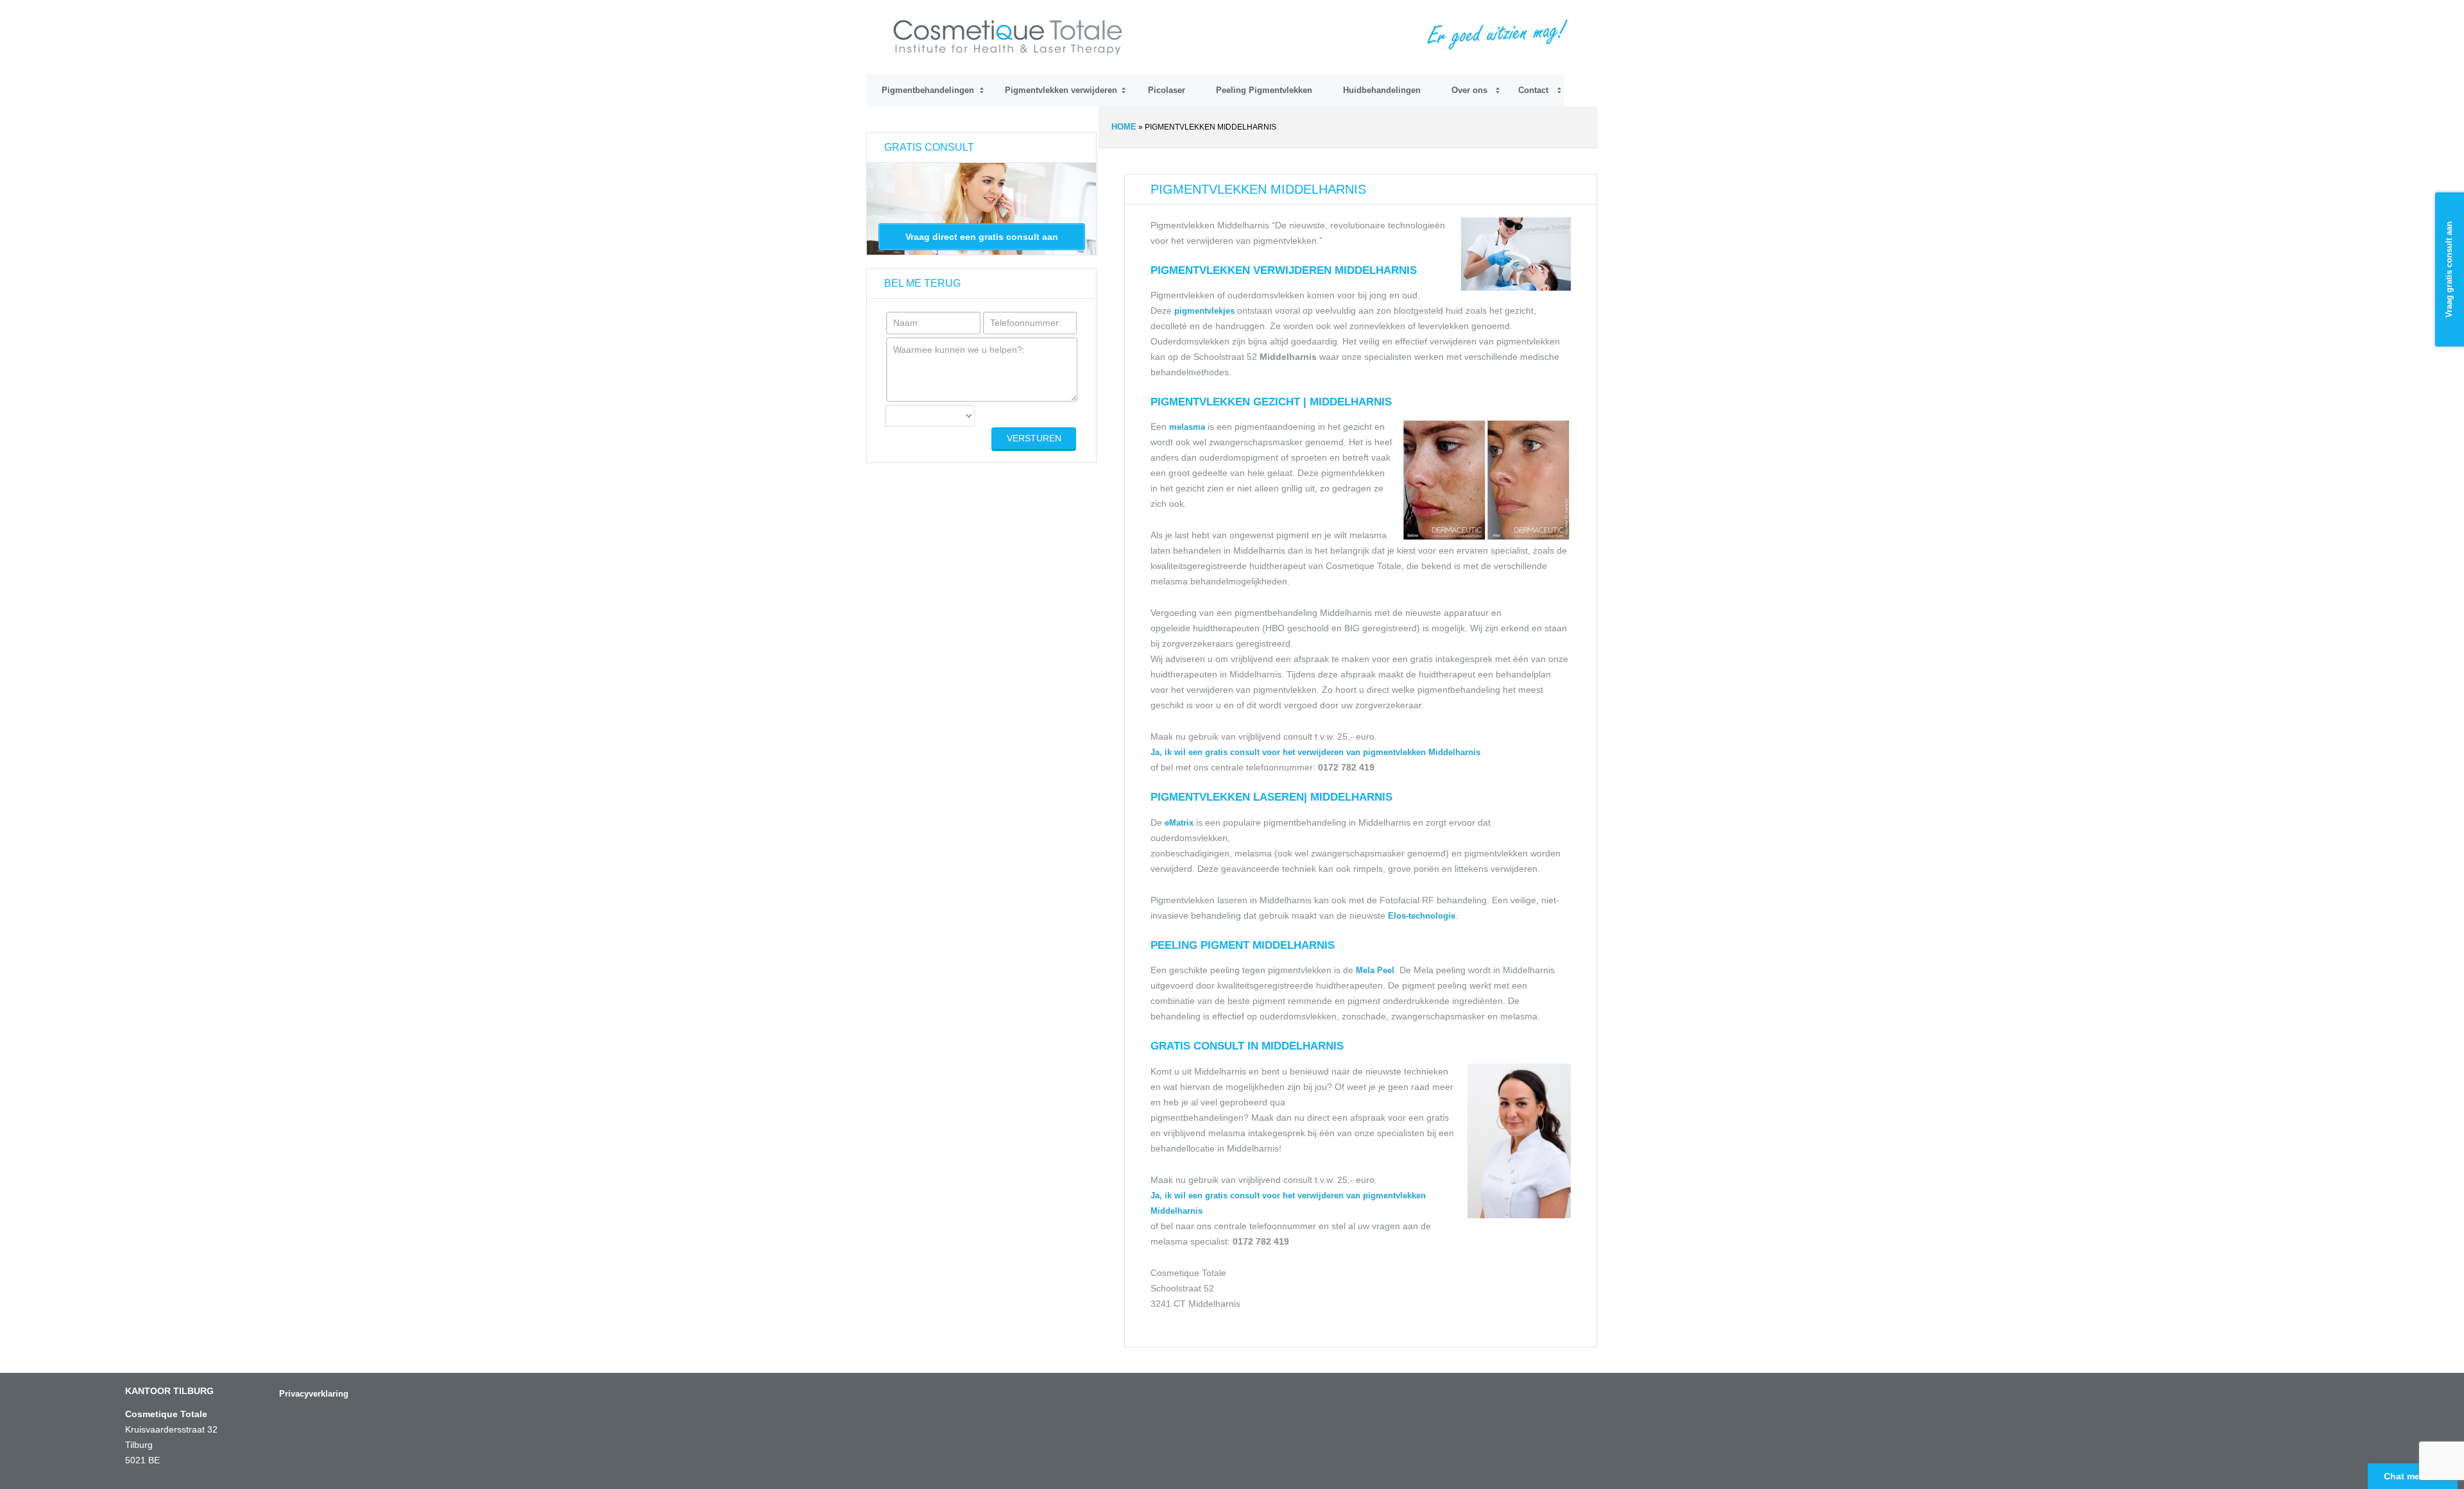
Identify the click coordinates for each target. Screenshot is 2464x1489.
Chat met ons (2413, 1476)
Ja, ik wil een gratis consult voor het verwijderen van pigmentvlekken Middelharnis (1315, 752)
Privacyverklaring (314, 1394)
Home (1124, 127)
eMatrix (1179, 823)
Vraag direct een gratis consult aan (982, 237)
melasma (1187, 427)
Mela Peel (1375, 970)
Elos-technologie (1422, 916)
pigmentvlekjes (1206, 311)
